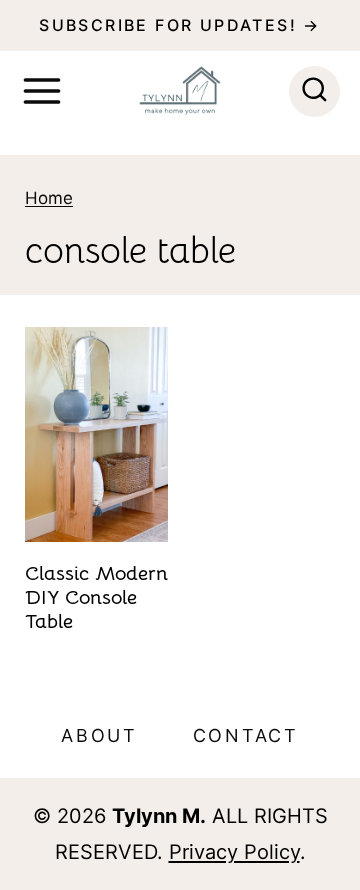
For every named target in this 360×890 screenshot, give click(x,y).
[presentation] (96, 434)
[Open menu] (42, 91)
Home (49, 198)
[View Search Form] (314, 91)
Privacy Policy (234, 852)
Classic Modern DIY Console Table (96, 597)
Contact (246, 735)
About (99, 735)
